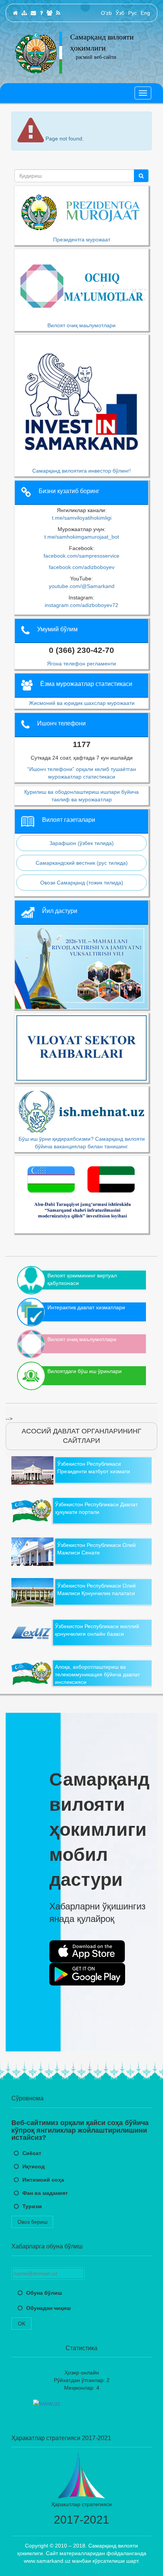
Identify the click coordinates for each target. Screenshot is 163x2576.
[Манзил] (33, 13)
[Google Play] (87, 1974)
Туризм (32, 2206)
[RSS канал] (58, 13)
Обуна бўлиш (44, 2293)
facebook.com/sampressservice (81, 556)
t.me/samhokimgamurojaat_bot (82, 537)
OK (22, 2324)
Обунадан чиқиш (49, 2308)
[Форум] (49, 13)
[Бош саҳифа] (15, 13)
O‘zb (106, 13)
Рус (132, 13)
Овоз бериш (32, 2222)
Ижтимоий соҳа (43, 2180)
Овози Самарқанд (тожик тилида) (82, 883)
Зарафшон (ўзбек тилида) (81, 843)
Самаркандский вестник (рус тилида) (82, 863)
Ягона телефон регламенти (81, 664)
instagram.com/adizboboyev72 (81, 605)
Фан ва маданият (45, 2193)
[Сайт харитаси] (24, 13)
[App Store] (87, 1952)
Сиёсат (32, 2153)
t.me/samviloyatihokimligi (82, 518)
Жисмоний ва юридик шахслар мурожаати (82, 703)
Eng (145, 13)
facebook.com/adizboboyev (82, 567)
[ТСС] (41, 13)
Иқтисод (34, 2166)
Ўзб (120, 13)
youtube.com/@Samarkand (82, 586)
